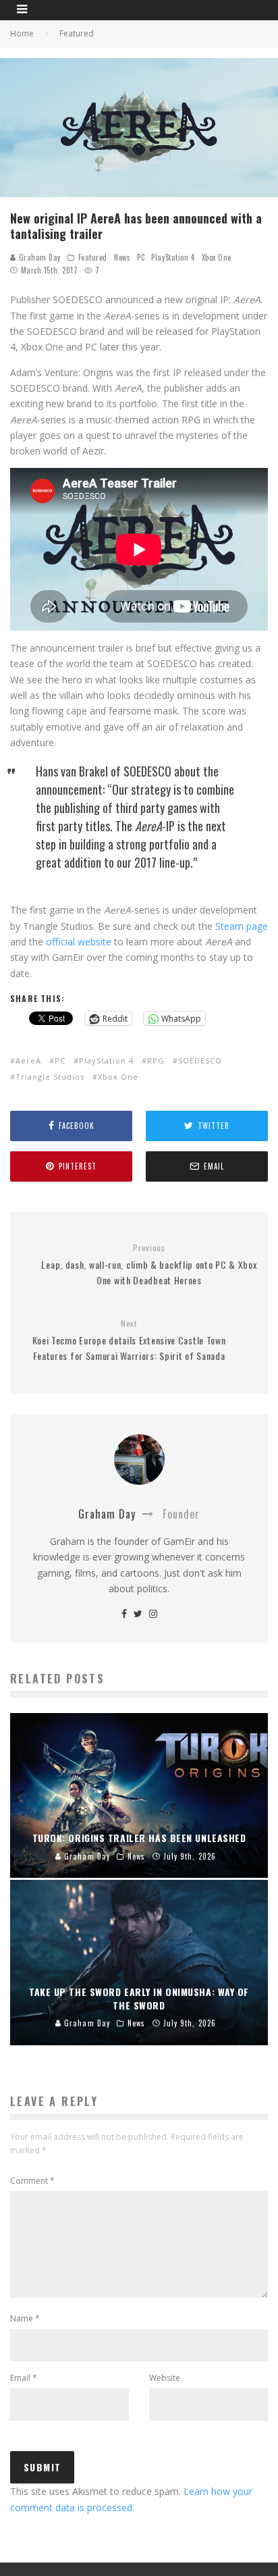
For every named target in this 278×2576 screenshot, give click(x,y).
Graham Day (38, 257)
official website (79, 942)
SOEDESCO (200, 1060)
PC (141, 257)
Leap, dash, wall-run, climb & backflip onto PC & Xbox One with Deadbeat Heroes (149, 1265)
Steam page (242, 926)
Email (24, 2378)
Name (25, 2318)
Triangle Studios (50, 1077)
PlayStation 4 (173, 257)
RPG (156, 1060)
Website (165, 2378)
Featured (93, 257)
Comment (32, 2181)
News (122, 257)
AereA (28, 1060)
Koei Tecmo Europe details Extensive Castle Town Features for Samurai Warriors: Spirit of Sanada (129, 1340)
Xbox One (217, 257)
